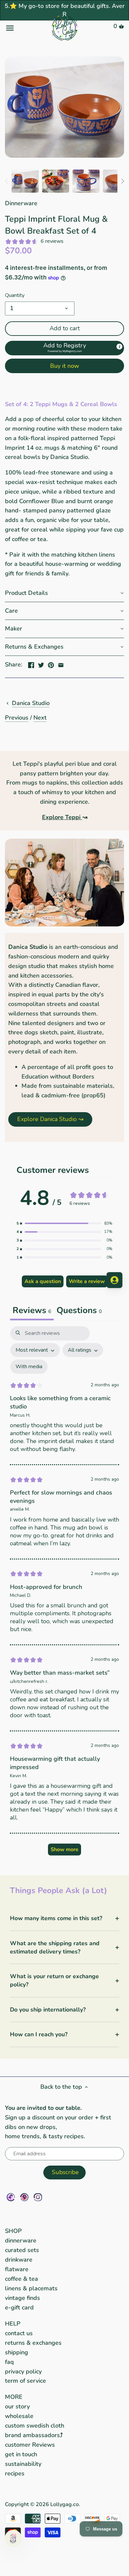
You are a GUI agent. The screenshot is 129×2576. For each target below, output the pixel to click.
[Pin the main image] (51, 664)
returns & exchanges (33, 2343)
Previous (17, 718)
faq (9, 2362)
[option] (25, 181)
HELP (13, 2324)
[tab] (79, 1311)
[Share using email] (61, 664)
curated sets (22, 2250)
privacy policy (23, 2371)
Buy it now (64, 366)
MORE (14, 2397)
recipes (15, 2473)
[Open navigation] (25, 28)
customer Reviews (30, 2445)
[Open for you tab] (114, 1280)
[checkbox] (29, 1367)
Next (40, 718)
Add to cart (65, 328)
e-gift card (19, 2307)
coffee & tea (21, 2279)
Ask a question (43, 1281)
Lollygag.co (64, 2504)
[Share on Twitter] (41, 664)
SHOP (13, 2231)
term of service (25, 2381)
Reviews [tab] (32, 1310)
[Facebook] (11, 2197)
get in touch (21, 2454)
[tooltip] (119, 346)
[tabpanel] (64, 1594)
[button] (64, 348)
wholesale (19, 2416)
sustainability (23, 2464)
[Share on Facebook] (31, 664)
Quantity (15, 295)
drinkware (19, 2260)
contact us (19, 2333)
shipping (17, 2352)
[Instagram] (38, 2197)
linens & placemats (31, 2288)
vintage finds (22, 2298)
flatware (17, 2269)
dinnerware (21, 2240)
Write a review (87, 1281)
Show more (64, 1850)
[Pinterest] (24, 2197)
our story (17, 2406)
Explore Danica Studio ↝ (50, 1119)
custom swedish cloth (35, 2426)
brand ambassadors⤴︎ (34, 2435)
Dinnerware (21, 203)
